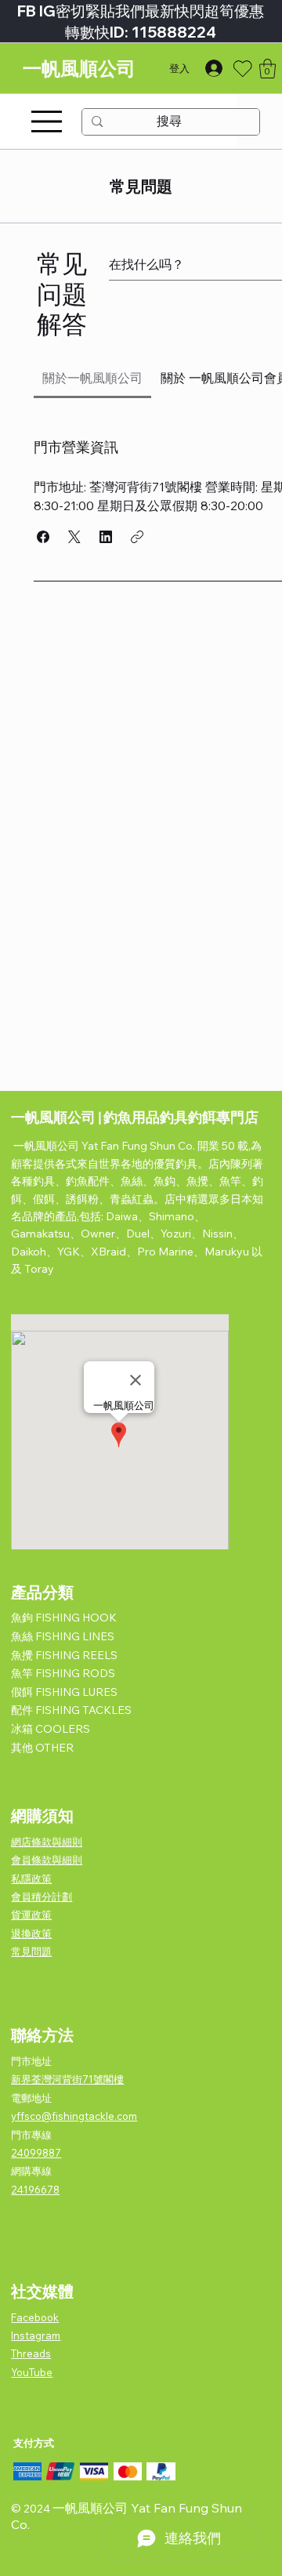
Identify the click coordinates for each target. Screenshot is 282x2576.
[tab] (93, 378)
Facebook (35, 2317)
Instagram (36, 2335)
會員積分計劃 (42, 1897)
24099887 (36, 2153)
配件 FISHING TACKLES (71, 1710)
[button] (268, 69)
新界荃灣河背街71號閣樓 (67, 2079)
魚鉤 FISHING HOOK (64, 1618)
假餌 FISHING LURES (64, 1692)
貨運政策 (31, 1915)
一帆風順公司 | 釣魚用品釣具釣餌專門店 (135, 1117)
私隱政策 (31, 1879)
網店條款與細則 (47, 1842)
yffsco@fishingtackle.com (74, 2116)
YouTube (32, 2372)
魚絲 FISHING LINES (63, 1636)
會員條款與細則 (47, 1860)
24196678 (35, 2190)
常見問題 (31, 1951)
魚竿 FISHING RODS (63, 1673)
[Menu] (47, 121)
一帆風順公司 (79, 69)
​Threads (31, 2353)
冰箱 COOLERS (51, 1729)
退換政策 (31, 1933)
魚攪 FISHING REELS (64, 1655)
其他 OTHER (42, 1748)
